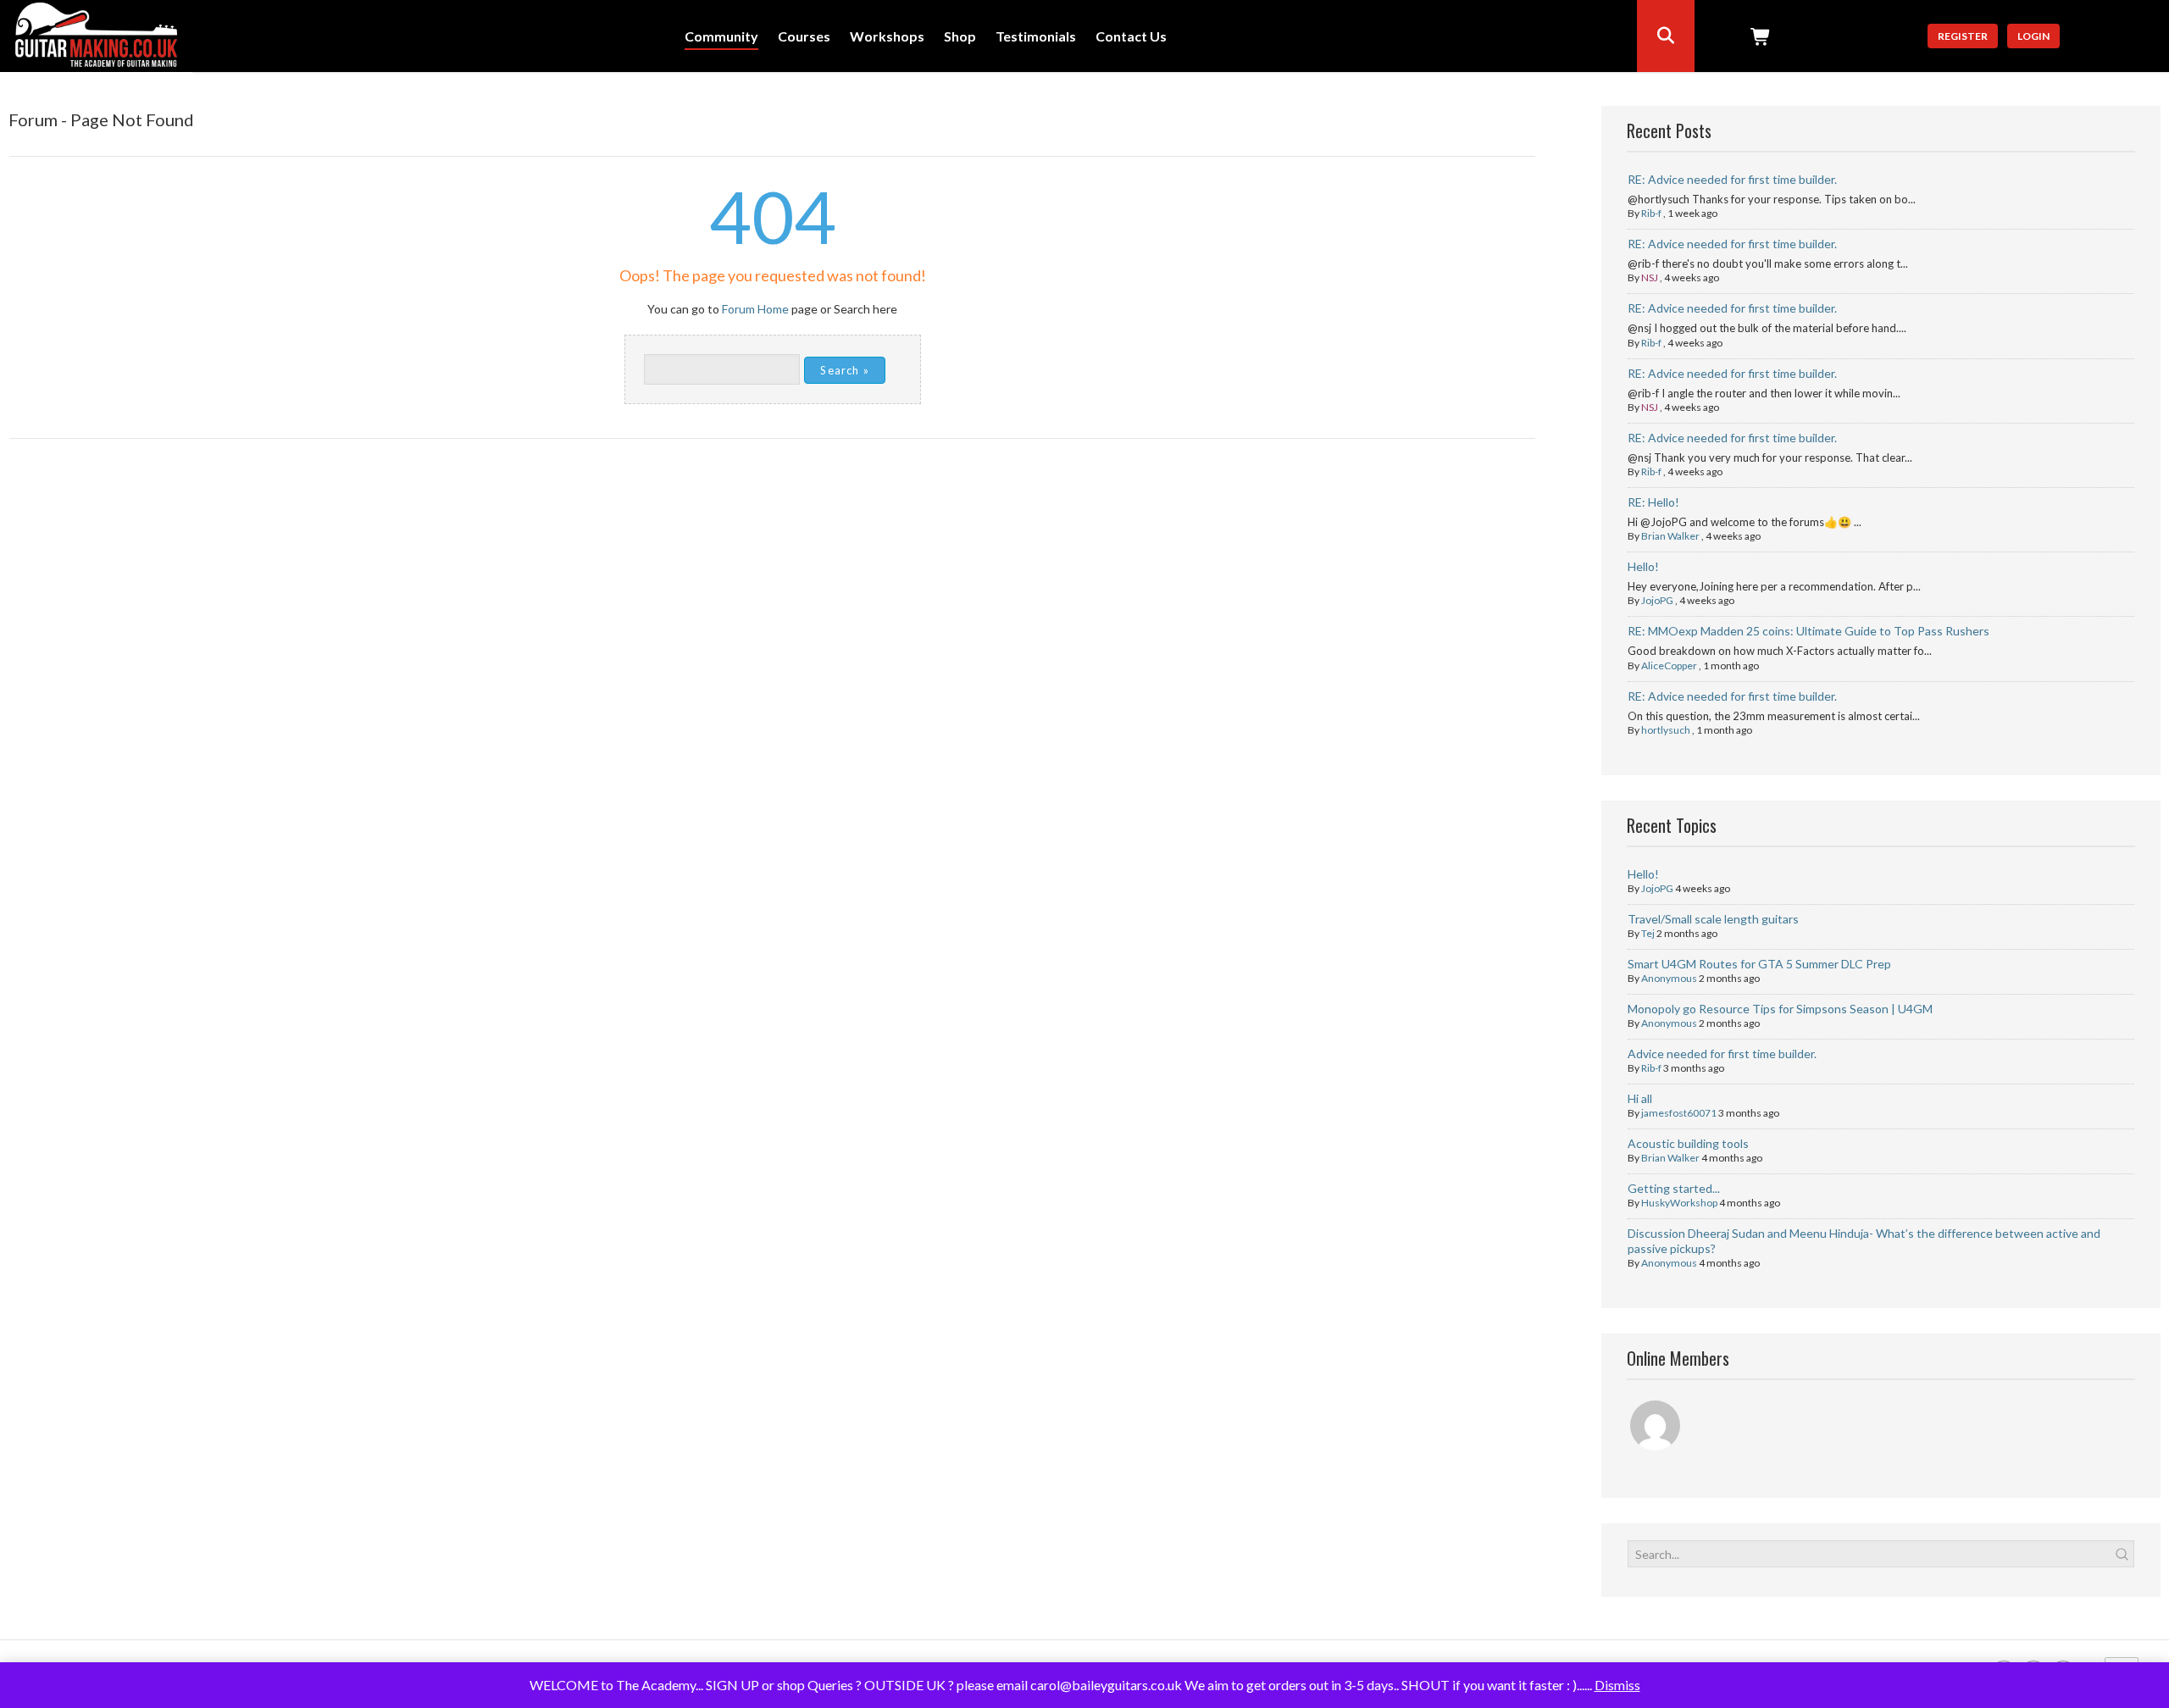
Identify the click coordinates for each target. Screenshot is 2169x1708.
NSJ (1650, 277)
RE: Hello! (1653, 502)
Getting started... (1674, 1188)
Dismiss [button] (1617, 1685)
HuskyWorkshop (1679, 1203)
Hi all (1640, 1098)
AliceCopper (1669, 665)
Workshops (887, 37)
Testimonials (1036, 37)
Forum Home (755, 309)
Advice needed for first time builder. (1722, 1054)
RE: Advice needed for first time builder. (1732, 179)
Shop (960, 37)
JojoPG (1657, 600)
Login (2033, 36)
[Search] (1666, 36)
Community (721, 37)
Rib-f (1651, 213)
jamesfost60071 (1679, 1113)
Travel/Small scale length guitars (1713, 919)
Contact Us (1131, 37)
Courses (804, 37)
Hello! (1643, 566)
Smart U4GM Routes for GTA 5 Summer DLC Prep (1759, 964)
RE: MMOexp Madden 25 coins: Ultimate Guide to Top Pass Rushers (1808, 631)
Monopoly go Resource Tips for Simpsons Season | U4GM (1780, 1009)
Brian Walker (1670, 536)
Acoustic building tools (1688, 1143)
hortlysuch (1666, 730)
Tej (1648, 933)
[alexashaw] (1656, 1428)
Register (1963, 36)
